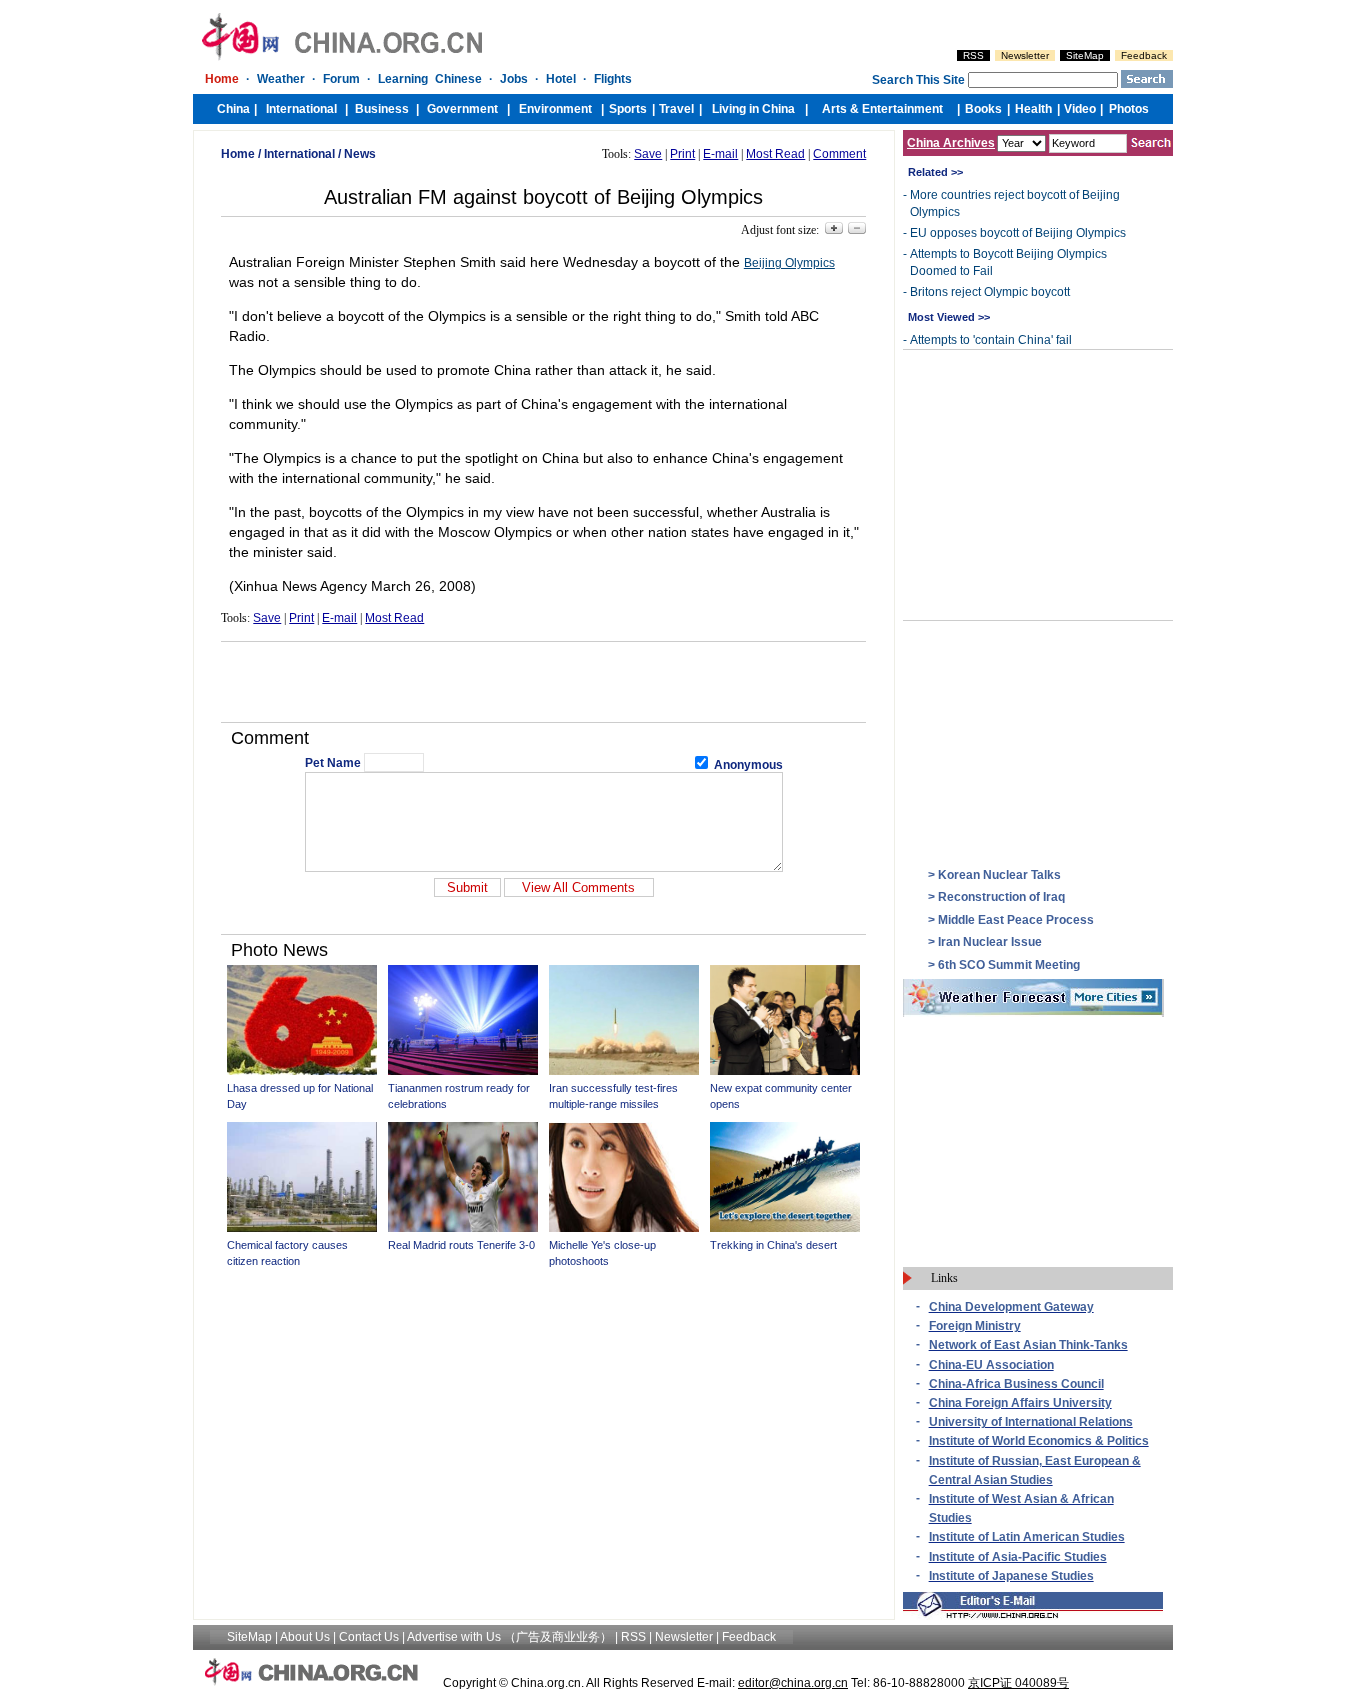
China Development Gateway (1011, 1307)
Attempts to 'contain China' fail (991, 340)
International (299, 154)
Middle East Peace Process (1016, 920)
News (360, 154)
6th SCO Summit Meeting (1009, 965)
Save (648, 154)
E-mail (720, 154)
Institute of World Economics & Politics (1039, 1441)
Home (238, 154)
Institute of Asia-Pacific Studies (1018, 1557)
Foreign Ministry (975, 1326)
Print (682, 154)
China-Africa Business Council (1016, 1384)
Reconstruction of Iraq (1001, 897)
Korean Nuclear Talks (999, 875)
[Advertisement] (544, 682)
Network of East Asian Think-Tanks (1028, 1345)
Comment (839, 154)
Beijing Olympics (789, 263)
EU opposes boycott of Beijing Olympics (1018, 233)
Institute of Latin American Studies (1027, 1537)
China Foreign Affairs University (1020, 1403)
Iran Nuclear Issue (990, 942)
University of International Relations (1031, 1422)
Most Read (775, 154)
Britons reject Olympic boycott (990, 292)
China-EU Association (991, 1365)
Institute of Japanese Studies (1011, 1576)
